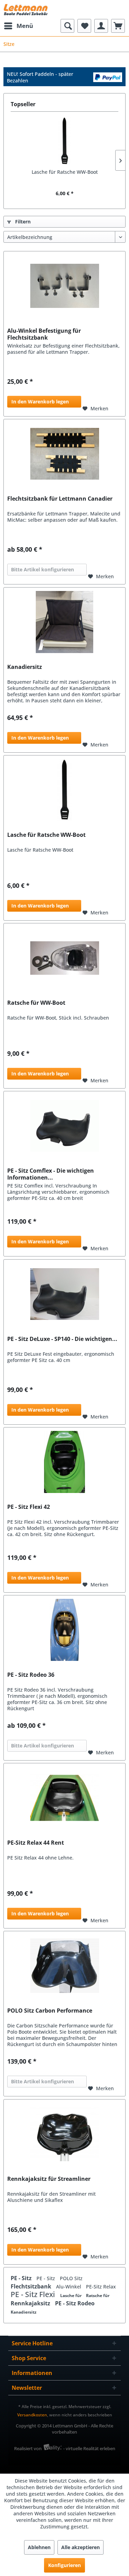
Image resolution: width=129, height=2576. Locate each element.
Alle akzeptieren (80, 2547)
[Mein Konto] (101, 26)
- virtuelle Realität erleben (89, 2448)
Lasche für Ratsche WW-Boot (65, 172)
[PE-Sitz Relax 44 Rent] (64, 1798)
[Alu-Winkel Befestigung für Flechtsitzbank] (64, 286)
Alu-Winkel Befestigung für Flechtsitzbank (44, 334)
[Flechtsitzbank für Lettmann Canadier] (64, 454)
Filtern (22, 222)
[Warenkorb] (118, 26)
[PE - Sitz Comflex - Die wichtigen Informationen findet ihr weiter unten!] (64, 1126)
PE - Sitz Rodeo (75, 2303)
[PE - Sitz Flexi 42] (64, 1462)
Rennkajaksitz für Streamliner (49, 2179)
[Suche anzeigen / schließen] (67, 26)
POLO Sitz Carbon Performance (50, 2011)
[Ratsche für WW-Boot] (64, 958)
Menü (25, 26)
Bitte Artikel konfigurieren (42, 569)
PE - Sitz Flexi (34, 2294)
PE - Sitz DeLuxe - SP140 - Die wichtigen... (62, 1339)
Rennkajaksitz (31, 2303)
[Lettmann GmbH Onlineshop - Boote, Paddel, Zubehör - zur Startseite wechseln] (26, 9)
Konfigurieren (64, 2565)
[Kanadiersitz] (64, 622)
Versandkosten (32, 2415)
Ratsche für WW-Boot (36, 1003)
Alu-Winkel (69, 2287)
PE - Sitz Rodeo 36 (31, 1675)
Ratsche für (98, 2296)
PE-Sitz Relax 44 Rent (36, 1843)
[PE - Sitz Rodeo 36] (64, 1630)
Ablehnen (39, 2547)
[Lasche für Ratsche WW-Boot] (64, 141)
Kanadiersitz (25, 667)
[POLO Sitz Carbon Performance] (64, 1966)
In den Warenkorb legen (40, 402)
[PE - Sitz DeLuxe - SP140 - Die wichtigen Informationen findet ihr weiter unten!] (64, 1294)
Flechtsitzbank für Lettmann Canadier (60, 499)
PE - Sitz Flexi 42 (29, 1507)
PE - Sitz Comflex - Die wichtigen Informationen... (51, 1174)
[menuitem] (18, 26)
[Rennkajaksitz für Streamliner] (64, 2134)
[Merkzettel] (84, 26)
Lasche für (71, 2296)
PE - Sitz (22, 2278)
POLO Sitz (71, 2278)
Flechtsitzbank (32, 2286)
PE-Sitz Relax (101, 2287)
